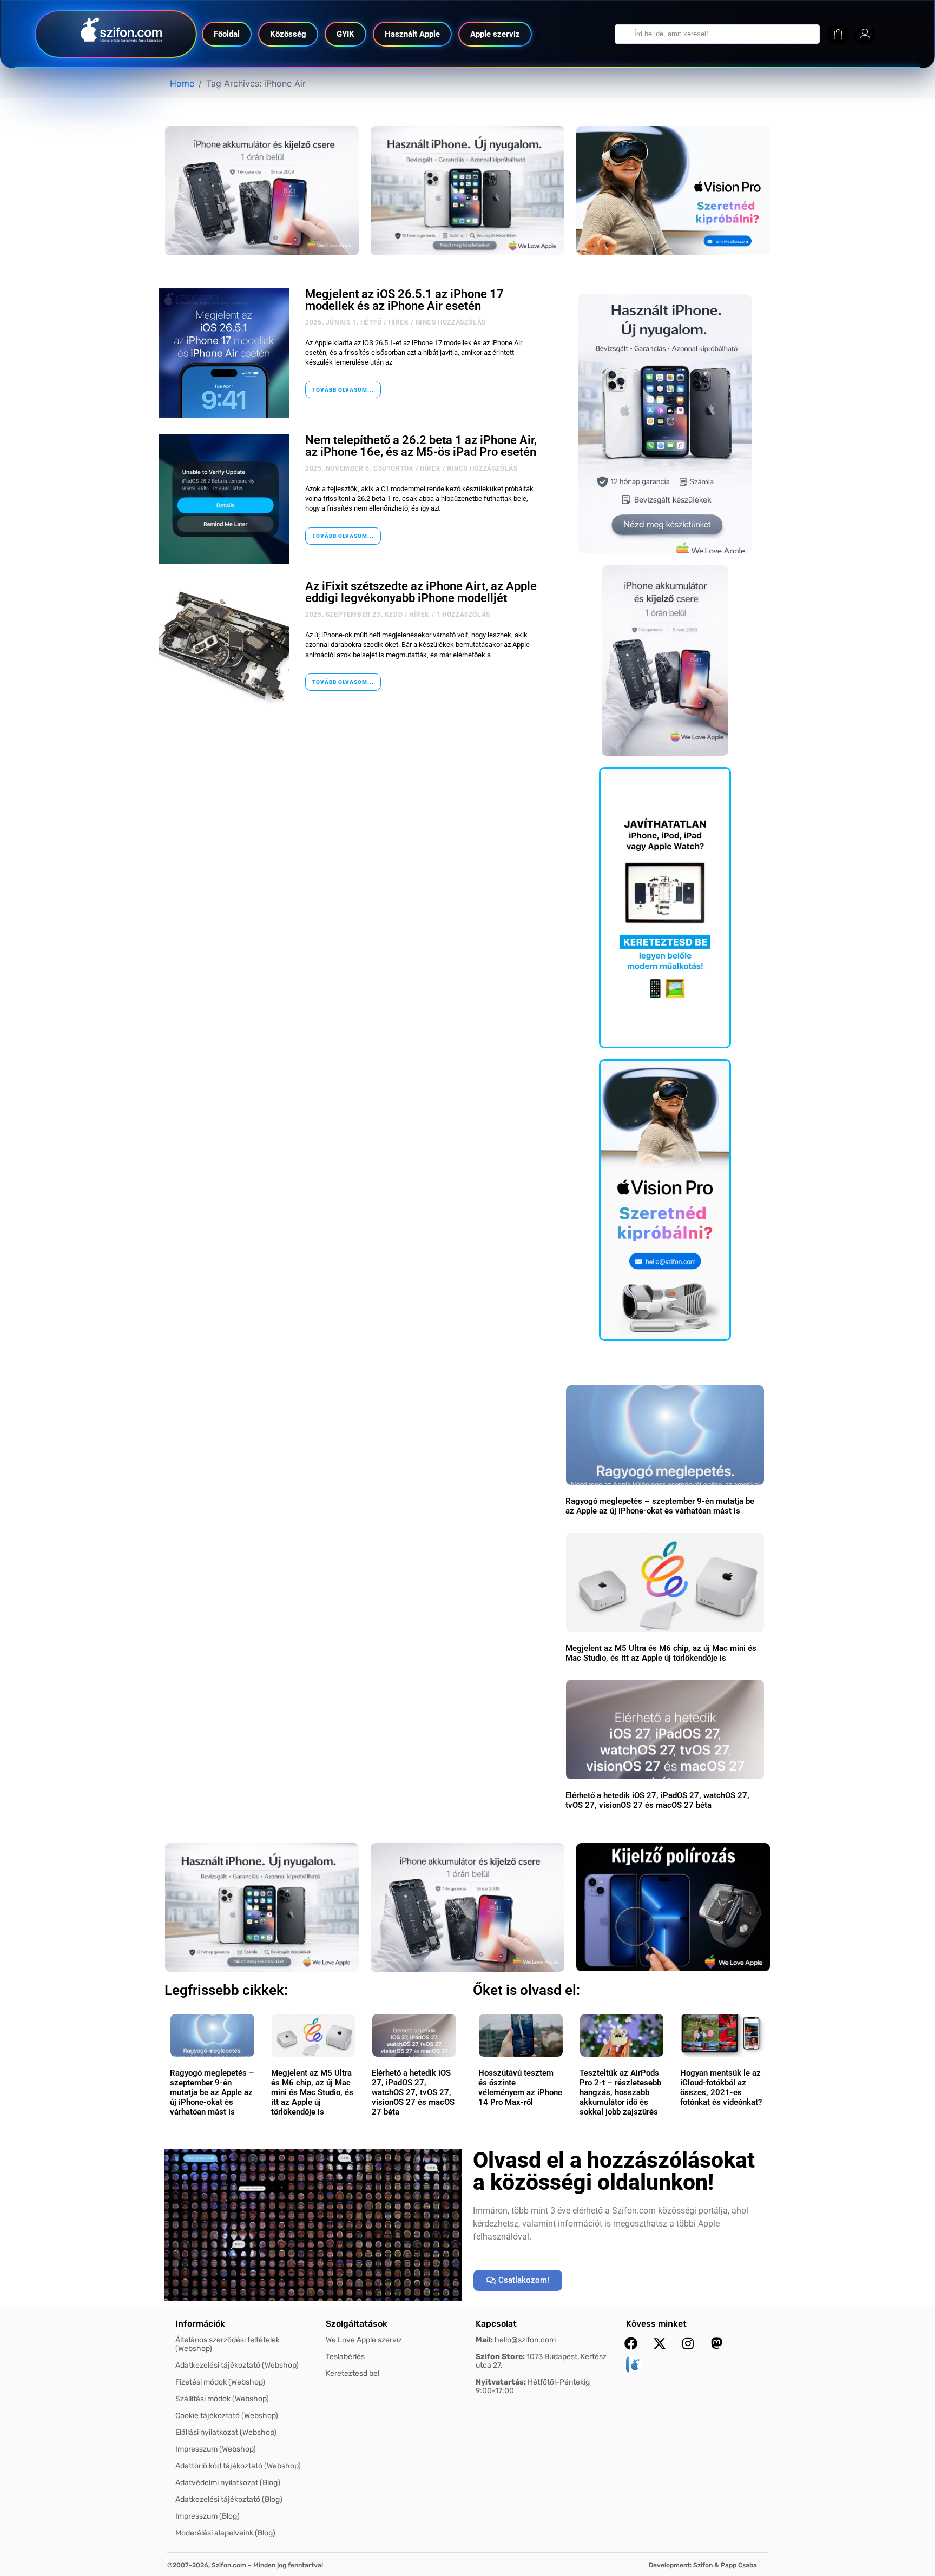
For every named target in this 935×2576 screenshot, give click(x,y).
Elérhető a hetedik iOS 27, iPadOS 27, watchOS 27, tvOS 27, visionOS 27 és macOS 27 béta (657, 1800)
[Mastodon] (717, 2343)
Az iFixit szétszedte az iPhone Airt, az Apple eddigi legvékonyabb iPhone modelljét (421, 592)
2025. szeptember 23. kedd (354, 615)
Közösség (288, 34)
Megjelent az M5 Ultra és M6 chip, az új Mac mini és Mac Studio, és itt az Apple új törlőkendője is (661, 1653)
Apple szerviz (495, 34)
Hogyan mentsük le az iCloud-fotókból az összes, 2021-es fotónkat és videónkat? (721, 2088)
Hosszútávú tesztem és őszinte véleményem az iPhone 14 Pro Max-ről (520, 2088)
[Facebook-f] (631, 2343)
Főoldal (227, 34)
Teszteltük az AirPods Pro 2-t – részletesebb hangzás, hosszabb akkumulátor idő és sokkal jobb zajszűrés (620, 2092)
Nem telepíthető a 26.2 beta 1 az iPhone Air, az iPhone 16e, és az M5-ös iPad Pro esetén (421, 446)
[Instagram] (688, 2343)
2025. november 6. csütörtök (359, 468)
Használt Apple (412, 34)
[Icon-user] (865, 34)
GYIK (345, 34)
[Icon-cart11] (838, 34)
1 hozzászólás (463, 615)
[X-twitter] (660, 2343)
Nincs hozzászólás (451, 322)
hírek (399, 322)
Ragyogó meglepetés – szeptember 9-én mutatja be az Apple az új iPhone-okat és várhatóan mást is (660, 1506)
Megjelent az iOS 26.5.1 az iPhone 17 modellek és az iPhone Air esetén (404, 300)
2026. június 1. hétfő (344, 322)
